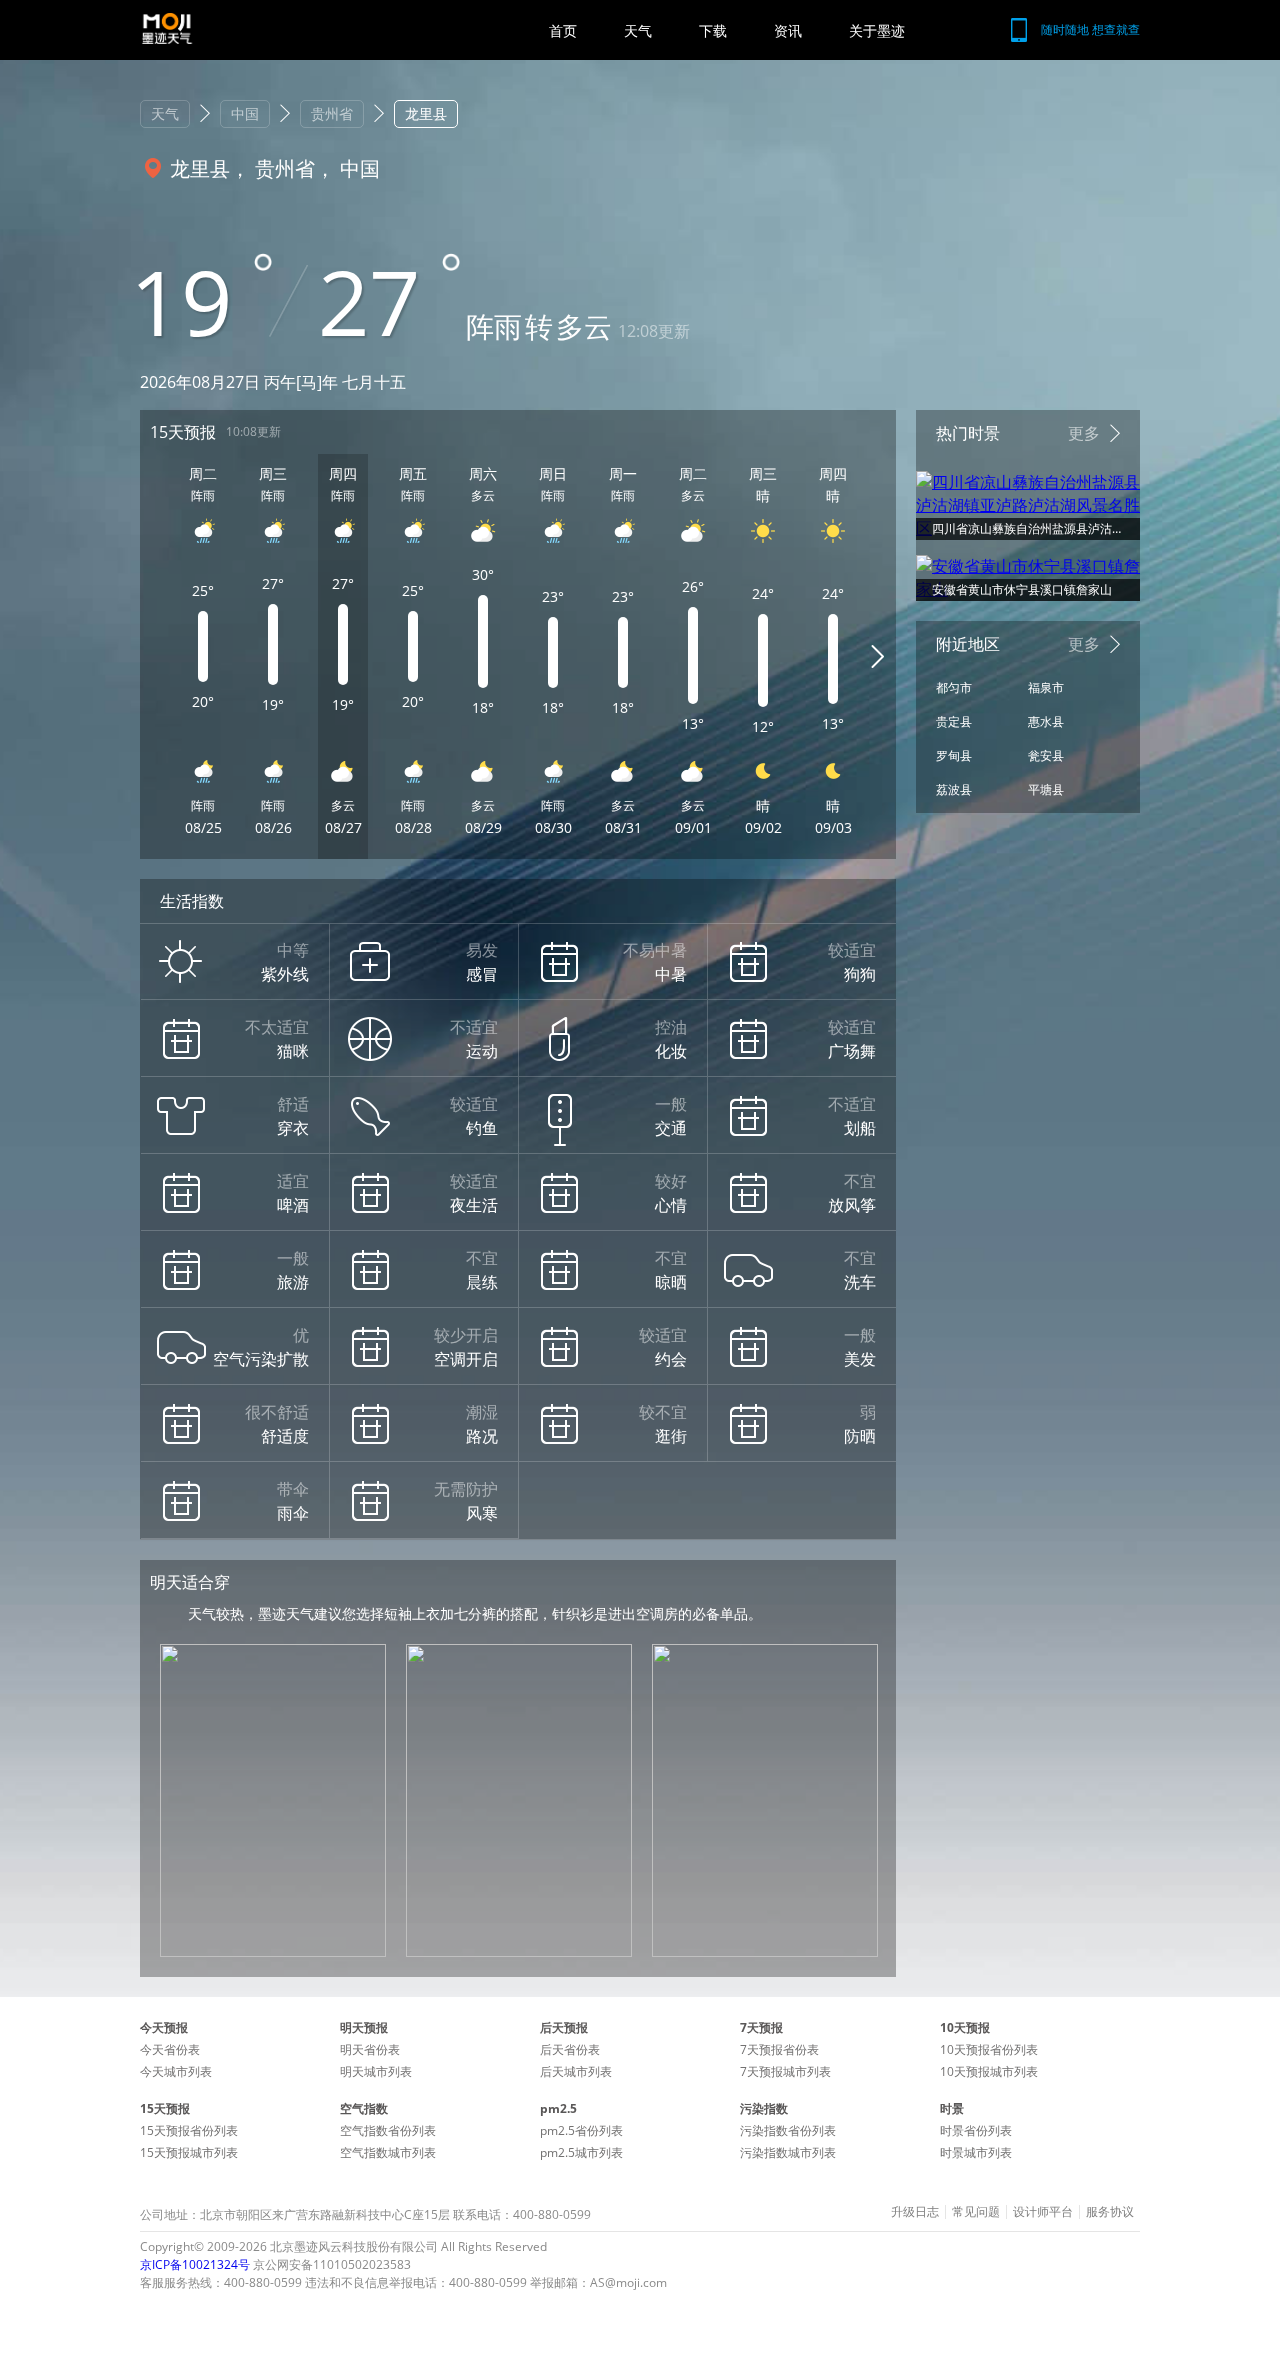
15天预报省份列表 (189, 2130)
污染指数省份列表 (788, 2130)
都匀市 (954, 687)
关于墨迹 (877, 30)
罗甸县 (954, 755)
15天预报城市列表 (189, 2152)
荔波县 (954, 789)
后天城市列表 (576, 2071)
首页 (563, 30)
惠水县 (1046, 721)
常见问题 (976, 2212)
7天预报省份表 (779, 2049)
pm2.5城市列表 (581, 2152)
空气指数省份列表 (388, 2130)
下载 (713, 30)
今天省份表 (170, 2049)
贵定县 (954, 721)
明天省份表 (370, 2049)
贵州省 (332, 113)
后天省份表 (570, 2049)
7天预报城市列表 (785, 2071)
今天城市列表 (176, 2071)
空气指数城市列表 (388, 2152)
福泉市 (1046, 687)
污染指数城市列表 (788, 2152)
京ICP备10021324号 (195, 2264)
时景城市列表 (976, 2152)
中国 (245, 113)
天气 (638, 30)
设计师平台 (1043, 2212)
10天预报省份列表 (989, 2049)
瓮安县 (1046, 755)
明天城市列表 (376, 2071)
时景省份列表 (976, 2130)
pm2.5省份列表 (581, 2130)
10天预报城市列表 (989, 2071)
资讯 (788, 30)
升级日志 (915, 2212)
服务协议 (1110, 2212)
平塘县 (1046, 789)
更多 (1084, 433)
